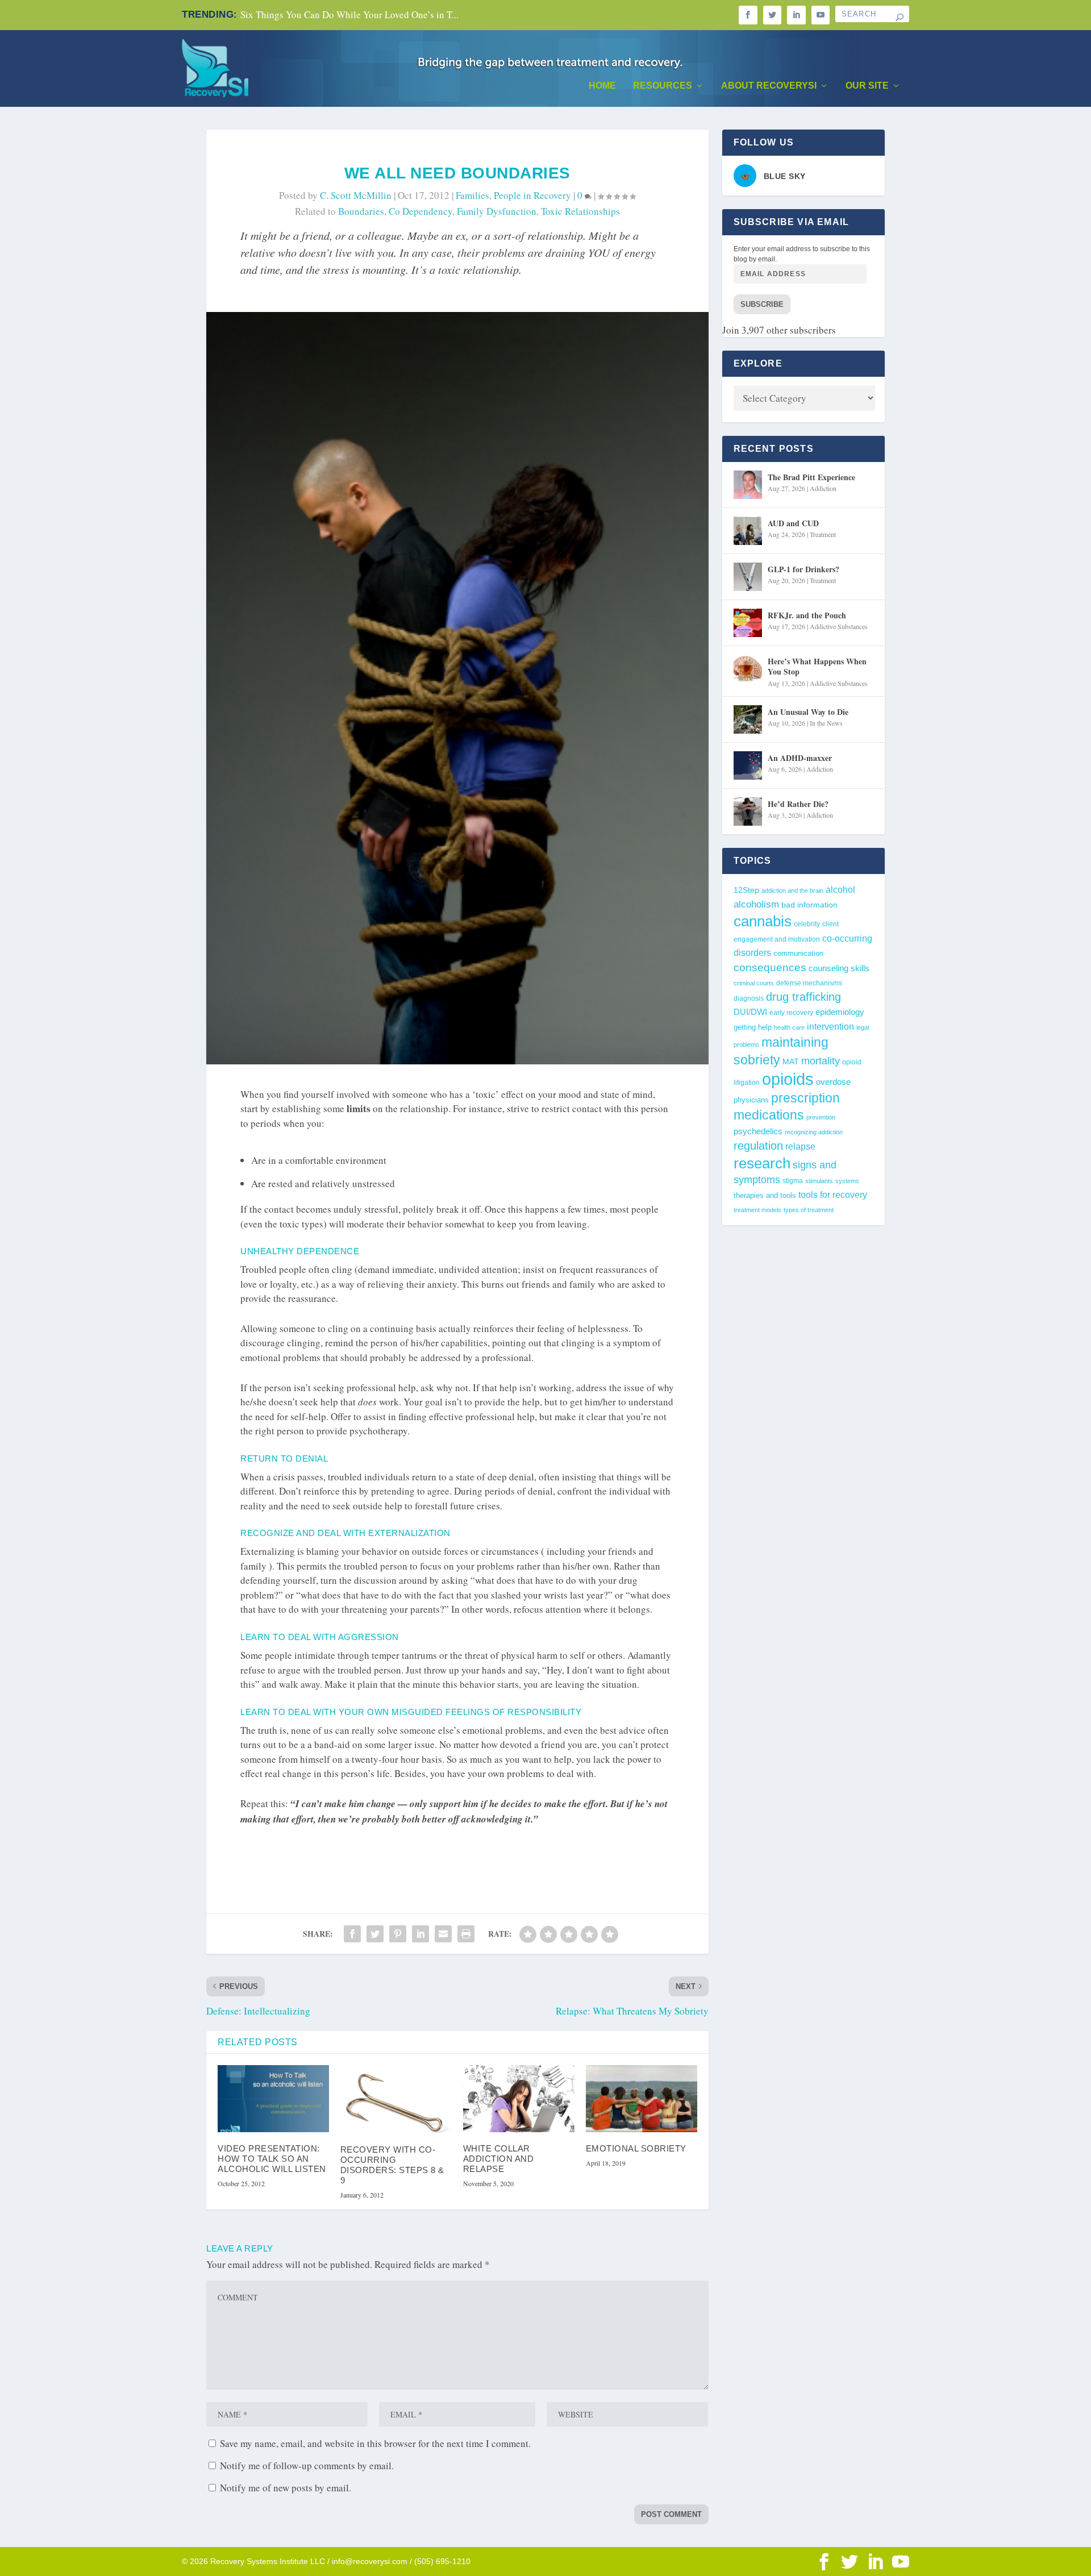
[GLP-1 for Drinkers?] (748, 577)
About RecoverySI (769, 86)
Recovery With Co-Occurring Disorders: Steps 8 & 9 (392, 2165)
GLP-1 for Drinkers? (803, 569)
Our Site (867, 86)
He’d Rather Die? (798, 804)
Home (602, 86)
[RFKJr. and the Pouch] (748, 623)
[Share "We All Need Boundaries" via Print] (466, 1934)
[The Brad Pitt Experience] (748, 485)
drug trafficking (803, 997)
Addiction (823, 488)
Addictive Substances (839, 626)
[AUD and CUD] (748, 531)
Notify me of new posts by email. (286, 2488)
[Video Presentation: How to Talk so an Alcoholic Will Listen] (273, 2099)
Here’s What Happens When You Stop (817, 666)
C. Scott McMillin (356, 195)
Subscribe (762, 304)
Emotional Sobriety (636, 2148)
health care (789, 1027)
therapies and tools (765, 1196)
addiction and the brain (792, 890)
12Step (746, 890)
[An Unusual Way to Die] (748, 719)
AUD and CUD (793, 523)
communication (798, 953)
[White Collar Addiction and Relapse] (519, 2099)
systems (847, 1181)
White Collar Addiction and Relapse (499, 2159)
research (762, 1163)
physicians (751, 1100)
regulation (758, 1146)
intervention (830, 1027)
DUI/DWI (750, 1012)
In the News (826, 723)
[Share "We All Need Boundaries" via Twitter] (375, 1934)
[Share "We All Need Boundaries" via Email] (443, 1934)
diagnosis (749, 998)
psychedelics (758, 1131)
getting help (753, 1027)
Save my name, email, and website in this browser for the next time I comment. (375, 2443)
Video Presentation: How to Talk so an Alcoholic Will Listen (272, 2159)
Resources (663, 86)
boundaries (361, 211)
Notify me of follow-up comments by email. (307, 2465)
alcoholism (756, 904)
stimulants (819, 1181)
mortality (821, 1061)
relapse (800, 1146)
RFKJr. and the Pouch (807, 615)
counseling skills (839, 968)
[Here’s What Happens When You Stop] (748, 669)
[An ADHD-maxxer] (748, 765)
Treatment (823, 534)
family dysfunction (497, 211)
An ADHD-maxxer (800, 758)
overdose (833, 1082)
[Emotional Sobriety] (642, 2099)
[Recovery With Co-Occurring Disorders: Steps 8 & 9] (396, 2099)
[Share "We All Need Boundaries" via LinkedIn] (420, 1934)
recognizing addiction (814, 1132)
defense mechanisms (809, 983)
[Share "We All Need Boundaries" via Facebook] (352, 1934)
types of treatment (809, 1210)
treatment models (757, 1210)
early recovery (791, 1013)
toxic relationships (580, 211)
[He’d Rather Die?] (748, 811)
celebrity (807, 924)
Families (472, 195)
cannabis (763, 921)
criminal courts (754, 983)
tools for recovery (833, 1195)
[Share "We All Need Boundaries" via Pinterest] (398, 1934)
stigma (793, 1181)
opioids (788, 1079)
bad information (809, 905)
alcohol (840, 889)
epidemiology (840, 1012)
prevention (821, 1117)
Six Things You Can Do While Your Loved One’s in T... (349, 14)
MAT (791, 1062)
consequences (770, 967)
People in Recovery (532, 195)
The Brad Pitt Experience (811, 477)
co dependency (420, 211)
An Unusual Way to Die (808, 712)
